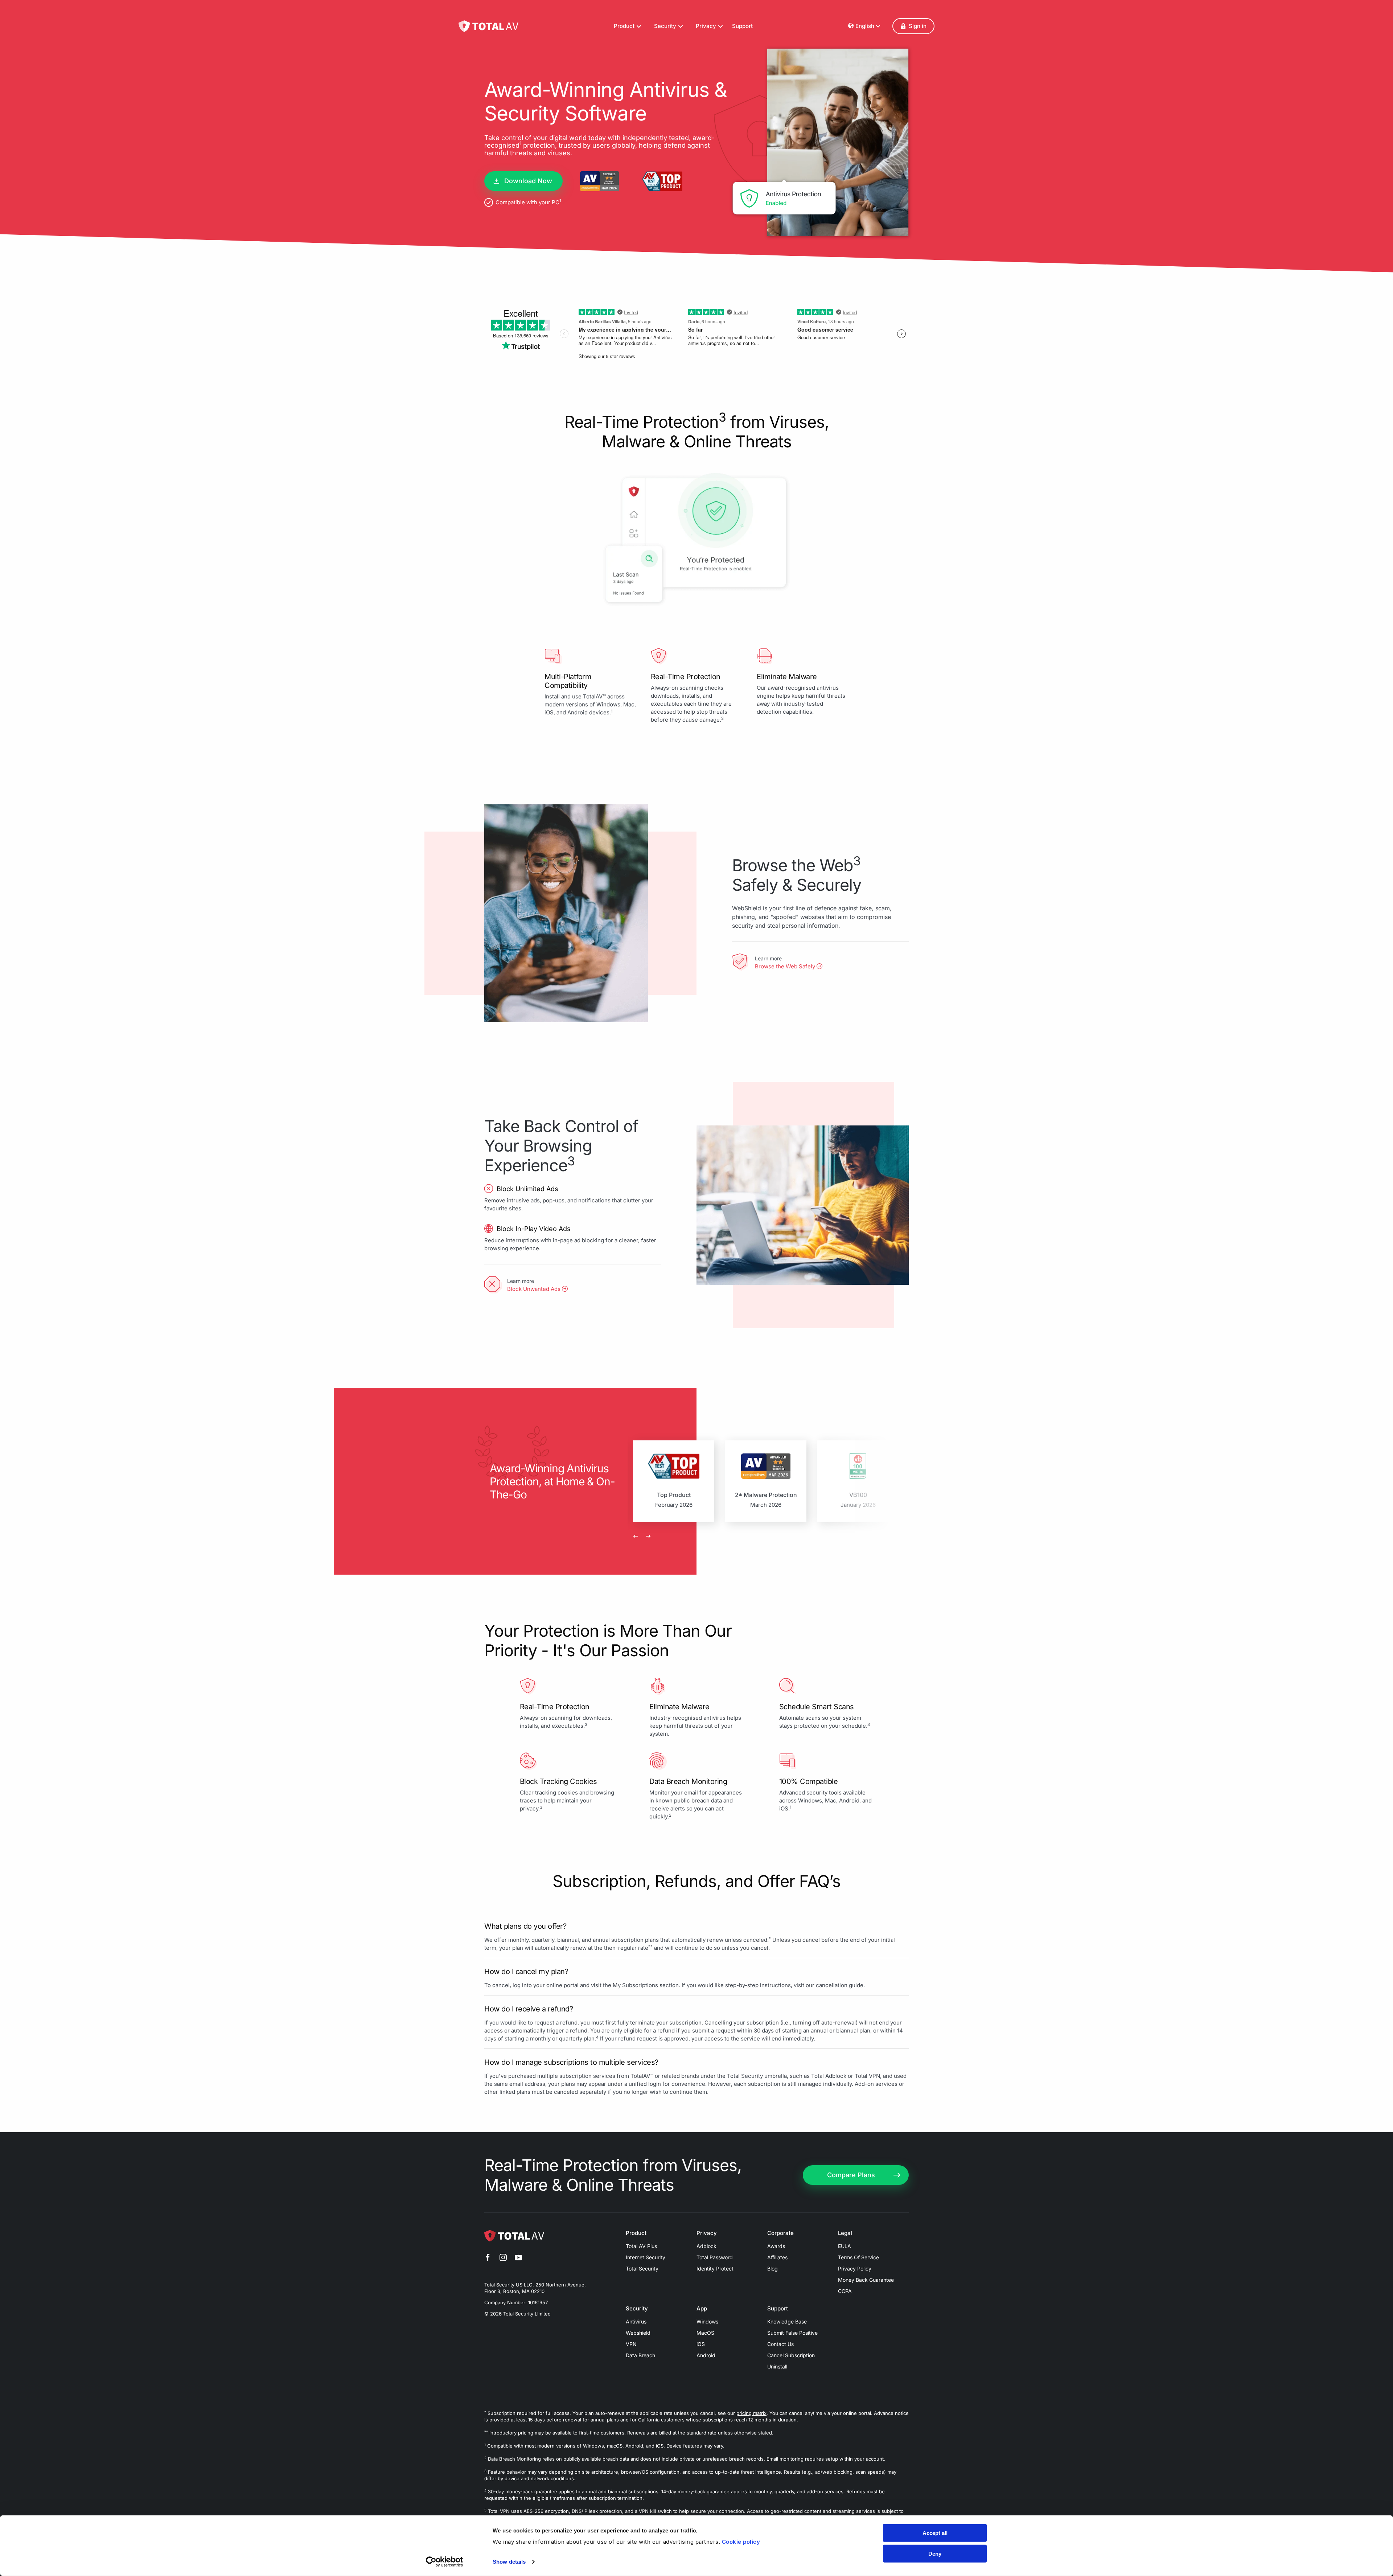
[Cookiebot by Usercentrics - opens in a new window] (445, 2562)
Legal (845, 2233)
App (702, 2309)
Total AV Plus (641, 2246)
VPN (631, 2344)
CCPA (845, 2291)
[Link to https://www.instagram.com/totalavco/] (503, 2259)
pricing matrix (751, 2413)
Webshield (638, 2333)
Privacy (707, 2233)
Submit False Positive (792, 2333)
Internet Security (646, 2257)
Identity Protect (715, 2269)
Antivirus (636, 2321)
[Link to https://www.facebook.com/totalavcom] (488, 2259)
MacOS (705, 2333)
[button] (913, 26)
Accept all (935, 2533)
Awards (776, 2246)
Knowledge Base (787, 2321)
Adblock (706, 2246)
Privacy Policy (855, 2269)
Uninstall (777, 2366)
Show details (509, 2562)
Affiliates (777, 2257)
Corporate (780, 2233)
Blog (772, 2269)
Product (636, 2233)
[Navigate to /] (488, 26)
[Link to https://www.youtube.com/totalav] (518, 2259)
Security (637, 2309)
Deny (935, 2553)
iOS (701, 2344)
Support (742, 26)
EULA (845, 2246)
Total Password (715, 2257)
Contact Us (780, 2344)
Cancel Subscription (791, 2355)
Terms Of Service (858, 2257)
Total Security (642, 2269)
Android (706, 2355)
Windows (707, 2321)
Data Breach (640, 2355)
